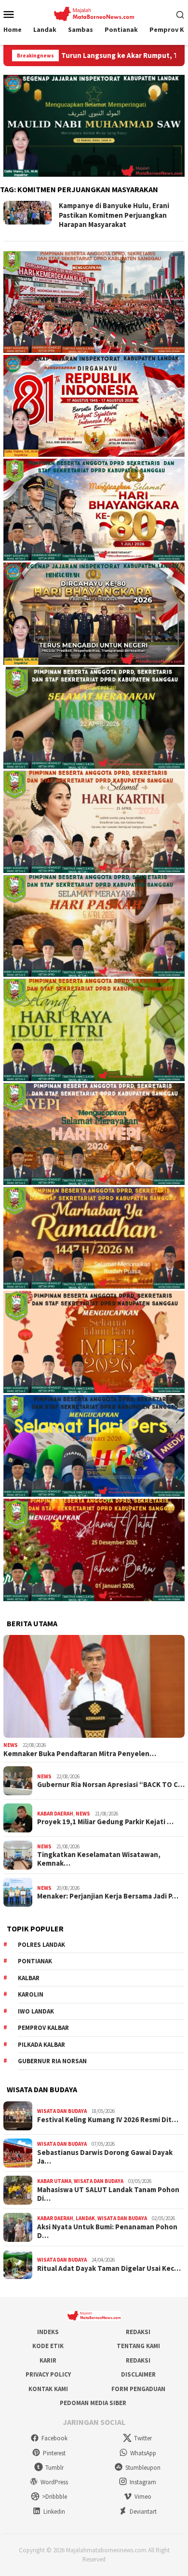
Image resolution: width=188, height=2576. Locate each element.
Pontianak (35, 1961)
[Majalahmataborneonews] (94, 13)
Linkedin (54, 2512)
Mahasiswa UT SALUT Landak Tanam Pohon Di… (108, 2194)
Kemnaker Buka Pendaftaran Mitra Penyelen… (80, 1754)
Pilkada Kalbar (41, 2045)
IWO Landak (36, 2011)
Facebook (54, 2438)
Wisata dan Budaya (62, 2111)
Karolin (31, 1994)
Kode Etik (48, 2346)
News (11, 1745)
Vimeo (143, 2497)
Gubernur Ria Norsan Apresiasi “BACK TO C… (111, 1785)
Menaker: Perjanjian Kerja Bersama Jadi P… (108, 1896)
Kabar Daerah (55, 1814)
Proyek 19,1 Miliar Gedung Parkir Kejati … (105, 1822)
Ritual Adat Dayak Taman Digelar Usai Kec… (109, 2268)
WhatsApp (143, 2453)
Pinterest (54, 2453)
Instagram (143, 2482)
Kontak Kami (48, 2389)
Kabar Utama (54, 2181)
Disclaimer (138, 2374)
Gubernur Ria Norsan (52, 2061)
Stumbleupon (143, 2468)
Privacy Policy (48, 2374)
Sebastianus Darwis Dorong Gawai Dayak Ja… (105, 2157)
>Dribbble (54, 2497)
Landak (85, 2218)
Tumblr (54, 2468)
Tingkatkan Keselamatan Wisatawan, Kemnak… (99, 1859)
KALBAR (29, 1978)
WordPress (54, 2482)
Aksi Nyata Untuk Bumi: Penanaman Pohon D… (107, 2231)
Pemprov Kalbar (43, 2028)
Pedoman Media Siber (93, 2403)
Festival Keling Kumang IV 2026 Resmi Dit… (108, 2120)
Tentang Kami (138, 2346)
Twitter (143, 2438)
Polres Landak (41, 1945)
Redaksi (138, 2332)
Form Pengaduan (138, 2389)
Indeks (48, 2332)
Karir (48, 2360)
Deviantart (143, 2512)
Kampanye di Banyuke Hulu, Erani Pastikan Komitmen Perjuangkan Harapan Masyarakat (114, 215)
